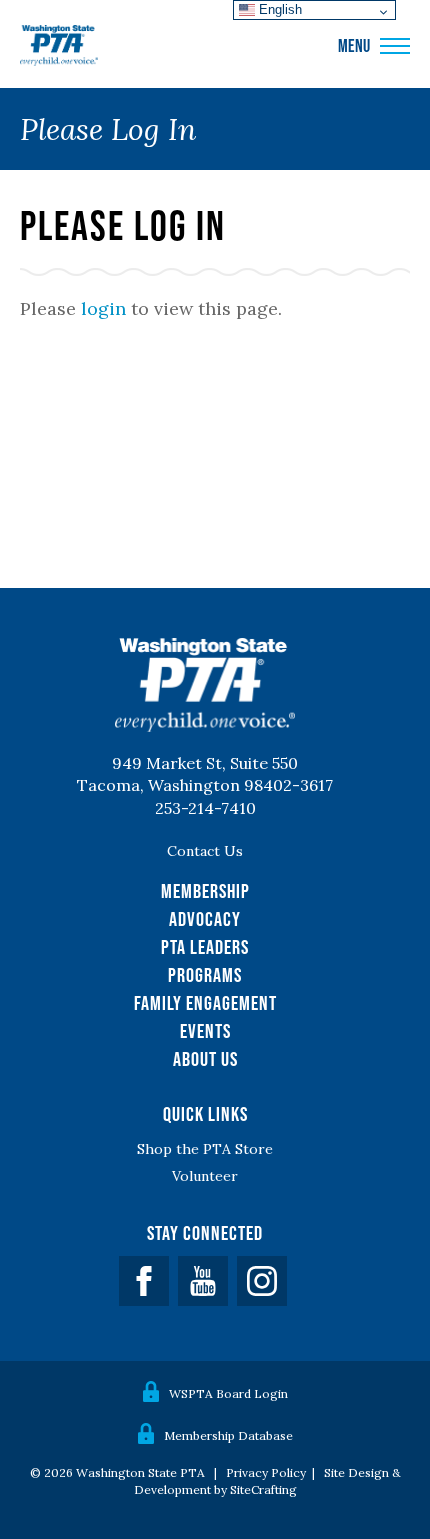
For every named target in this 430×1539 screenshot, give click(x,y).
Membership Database (228, 1435)
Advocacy (205, 919)
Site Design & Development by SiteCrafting (267, 1481)
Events (205, 1031)
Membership (205, 891)
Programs (205, 975)
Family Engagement (205, 1003)
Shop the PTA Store (205, 1149)
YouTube (203, 1281)
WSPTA (59, 46)
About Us (205, 1059)
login (103, 308)
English (278, 9)
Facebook (144, 1281)
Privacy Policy (266, 1472)
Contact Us (205, 851)
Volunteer (205, 1176)
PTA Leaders (205, 947)
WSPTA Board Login (228, 1393)
